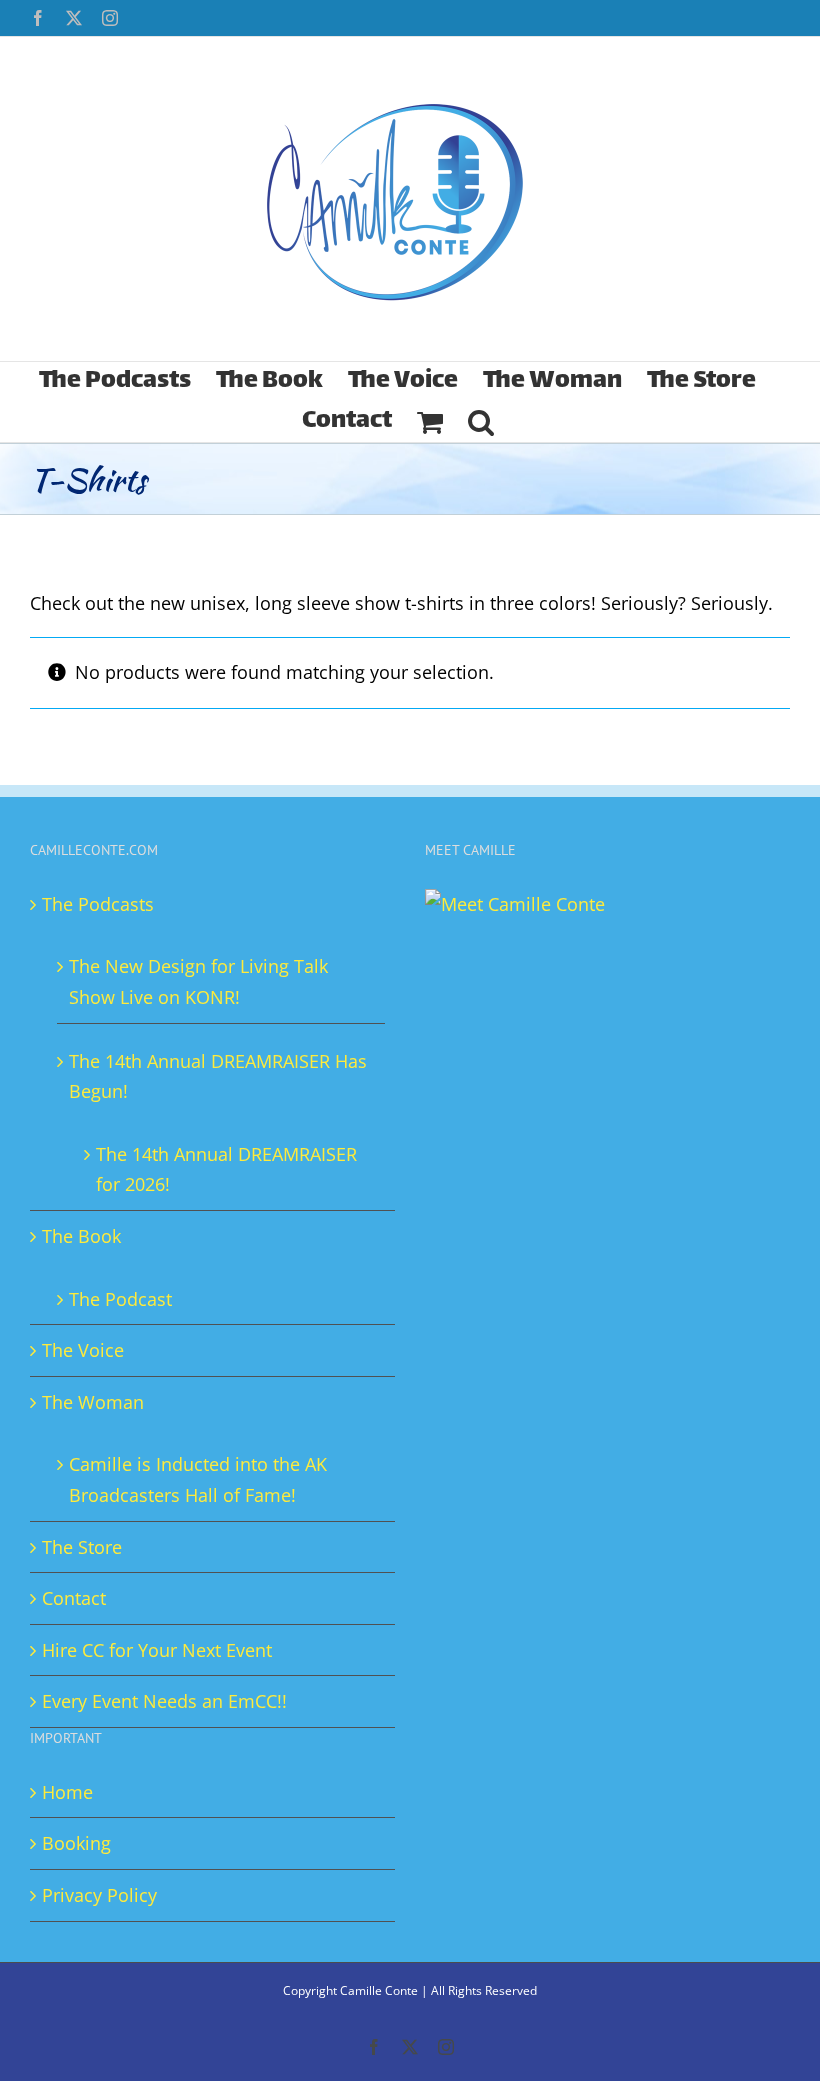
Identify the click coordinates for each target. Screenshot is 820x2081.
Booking (76, 1843)
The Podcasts (98, 904)
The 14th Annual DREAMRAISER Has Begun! (218, 1076)
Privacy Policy (99, 1895)
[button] (481, 422)
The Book (81, 1236)
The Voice (83, 1350)
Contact (74, 1598)
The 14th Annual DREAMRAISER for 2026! (226, 1169)
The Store (82, 1547)
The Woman (93, 1402)
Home (67, 1792)
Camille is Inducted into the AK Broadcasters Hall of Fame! (198, 1479)
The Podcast (120, 1299)
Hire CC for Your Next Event (157, 1650)
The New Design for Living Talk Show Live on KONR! (198, 981)
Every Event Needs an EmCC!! (164, 1701)
